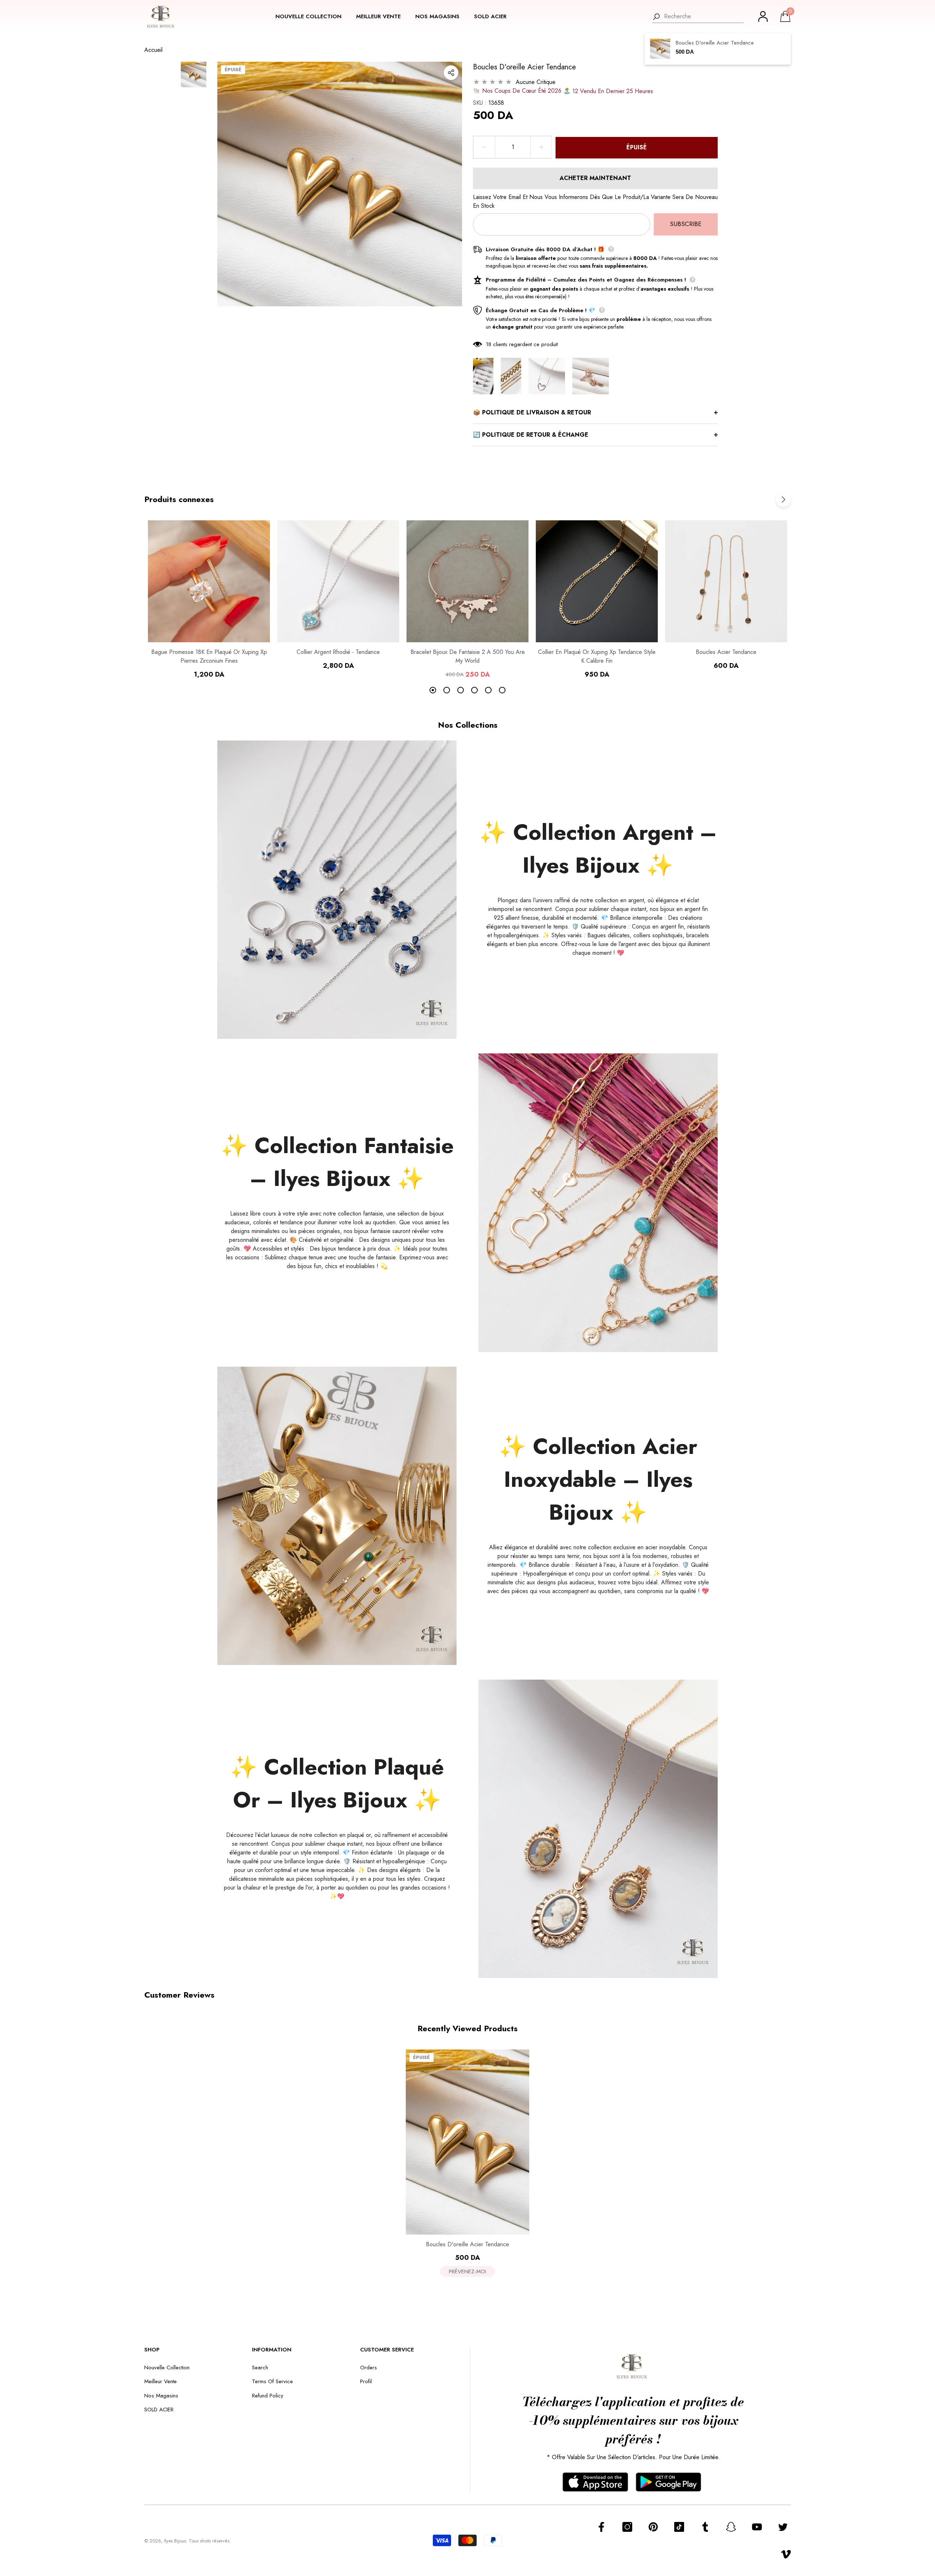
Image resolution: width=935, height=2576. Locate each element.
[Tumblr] (705, 2527)
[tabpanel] (209, 600)
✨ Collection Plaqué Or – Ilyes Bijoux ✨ (337, 1783)
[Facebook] (601, 2527)
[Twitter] (783, 2527)
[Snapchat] (731, 2527)
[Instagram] (627, 2527)
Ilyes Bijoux (175, 2541)
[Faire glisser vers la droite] (783, 499)
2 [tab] (447, 690)
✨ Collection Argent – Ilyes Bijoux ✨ (598, 849)
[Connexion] (763, 16)
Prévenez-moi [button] (467, 2271)
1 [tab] (433, 690)
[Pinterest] (653, 2527)
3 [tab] (461, 690)
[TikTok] (679, 2527)
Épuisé (637, 147)
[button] (312, 17)
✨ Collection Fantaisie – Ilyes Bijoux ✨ (337, 1162)
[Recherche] (698, 17)
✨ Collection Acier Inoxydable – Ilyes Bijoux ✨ (598, 1479)
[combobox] (704, 16)
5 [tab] (488, 690)
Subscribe (686, 224)
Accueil (153, 50)
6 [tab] (502, 690)
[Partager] (451, 73)
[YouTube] (757, 2527)
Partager (451, 73)
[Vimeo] (786, 2554)
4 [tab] (474, 690)
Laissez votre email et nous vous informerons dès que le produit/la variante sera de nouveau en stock (595, 201)
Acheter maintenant (595, 178)
